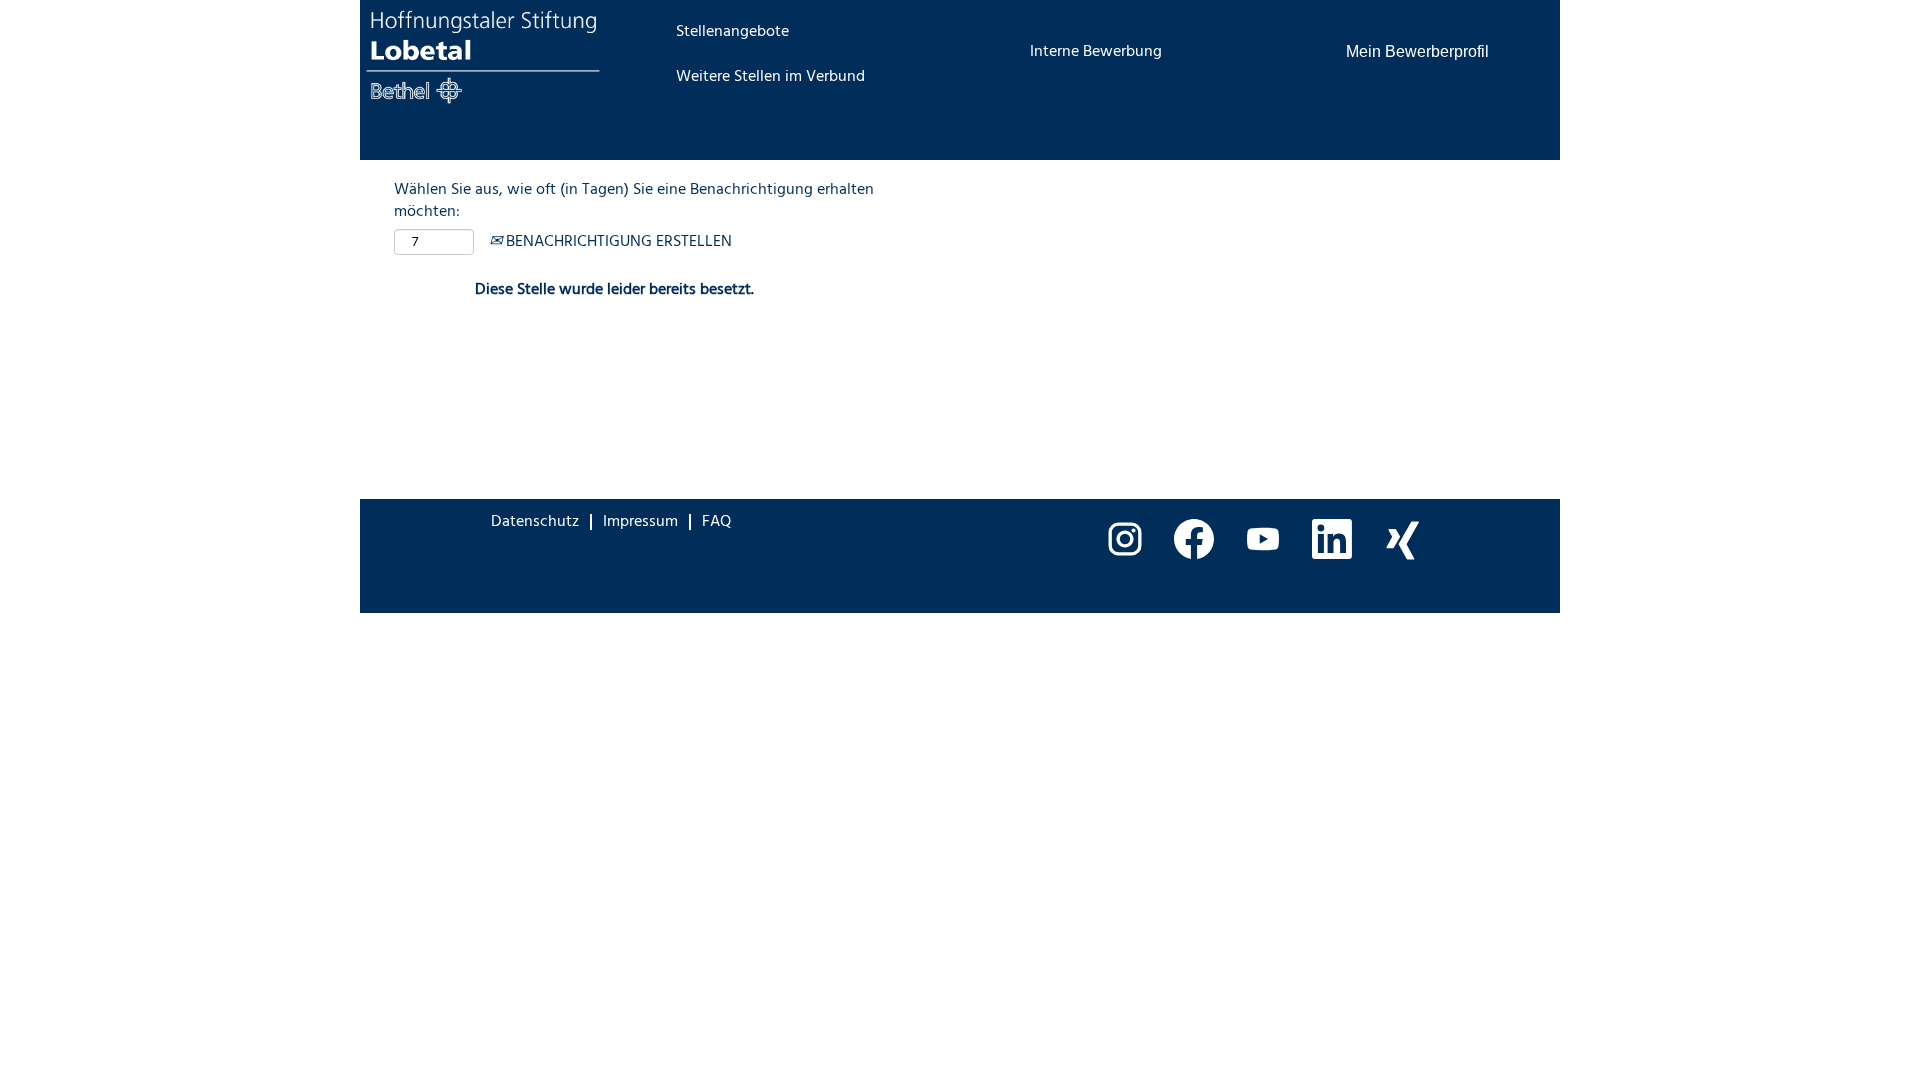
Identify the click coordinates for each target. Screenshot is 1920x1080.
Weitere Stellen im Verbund (770, 77)
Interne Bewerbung (1096, 52)
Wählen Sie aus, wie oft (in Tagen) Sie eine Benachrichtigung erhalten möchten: (634, 202)
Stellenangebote (732, 32)
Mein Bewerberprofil (1417, 51)
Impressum (640, 522)
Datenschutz (535, 522)
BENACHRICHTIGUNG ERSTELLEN (617, 242)
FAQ (716, 522)
